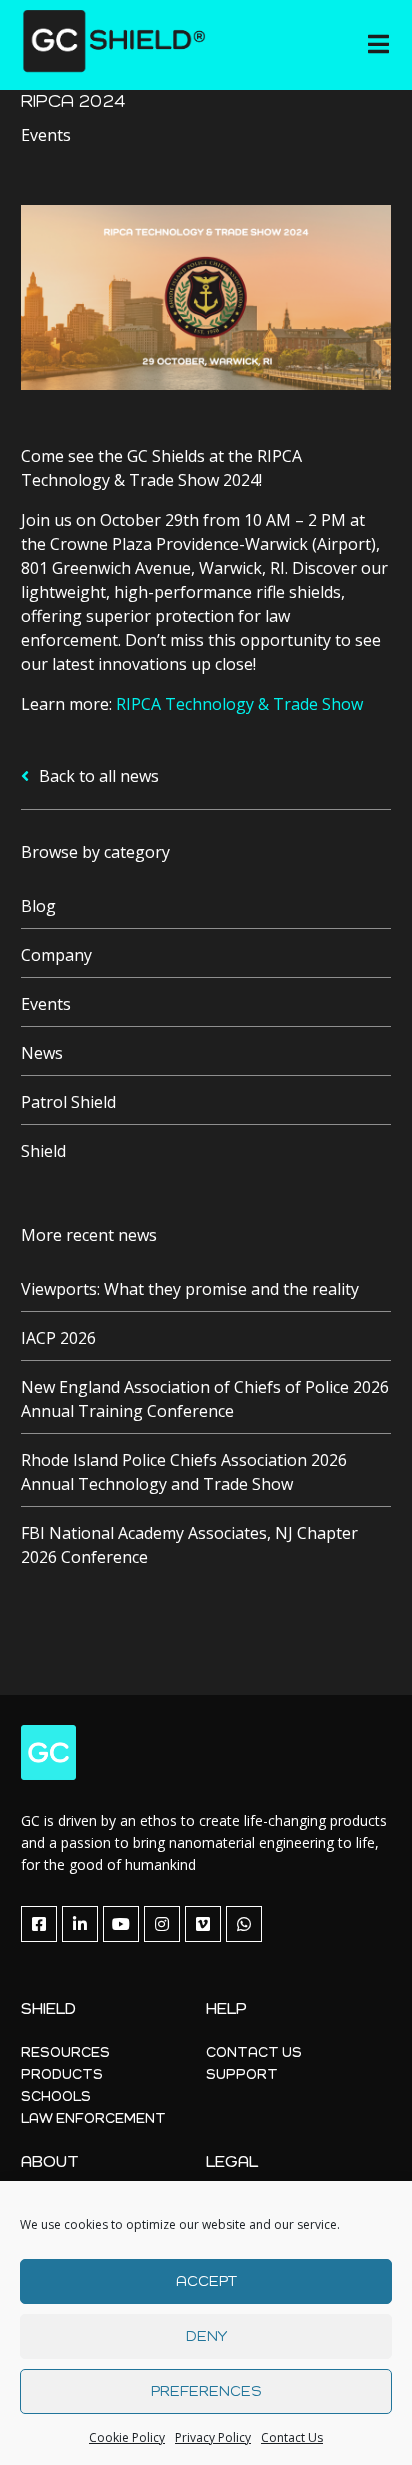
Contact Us (292, 2437)
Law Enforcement (93, 2119)
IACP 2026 (58, 1338)
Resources (65, 2053)
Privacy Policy (213, 2437)
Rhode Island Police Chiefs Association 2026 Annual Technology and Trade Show (184, 1472)
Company (56, 955)
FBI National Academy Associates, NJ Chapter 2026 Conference (189, 1545)
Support (242, 2075)
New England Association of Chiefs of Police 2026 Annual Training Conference (205, 1399)
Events (46, 1004)
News (42, 1053)
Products (62, 2075)
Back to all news (97, 776)
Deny (206, 2336)
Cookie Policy (127, 2437)
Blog (38, 906)
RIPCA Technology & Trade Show (239, 704)
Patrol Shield (68, 1102)
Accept (206, 2281)
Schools (56, 2097)
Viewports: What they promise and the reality (190, 1289)
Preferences (206, 2391)
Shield (43, 1151)
